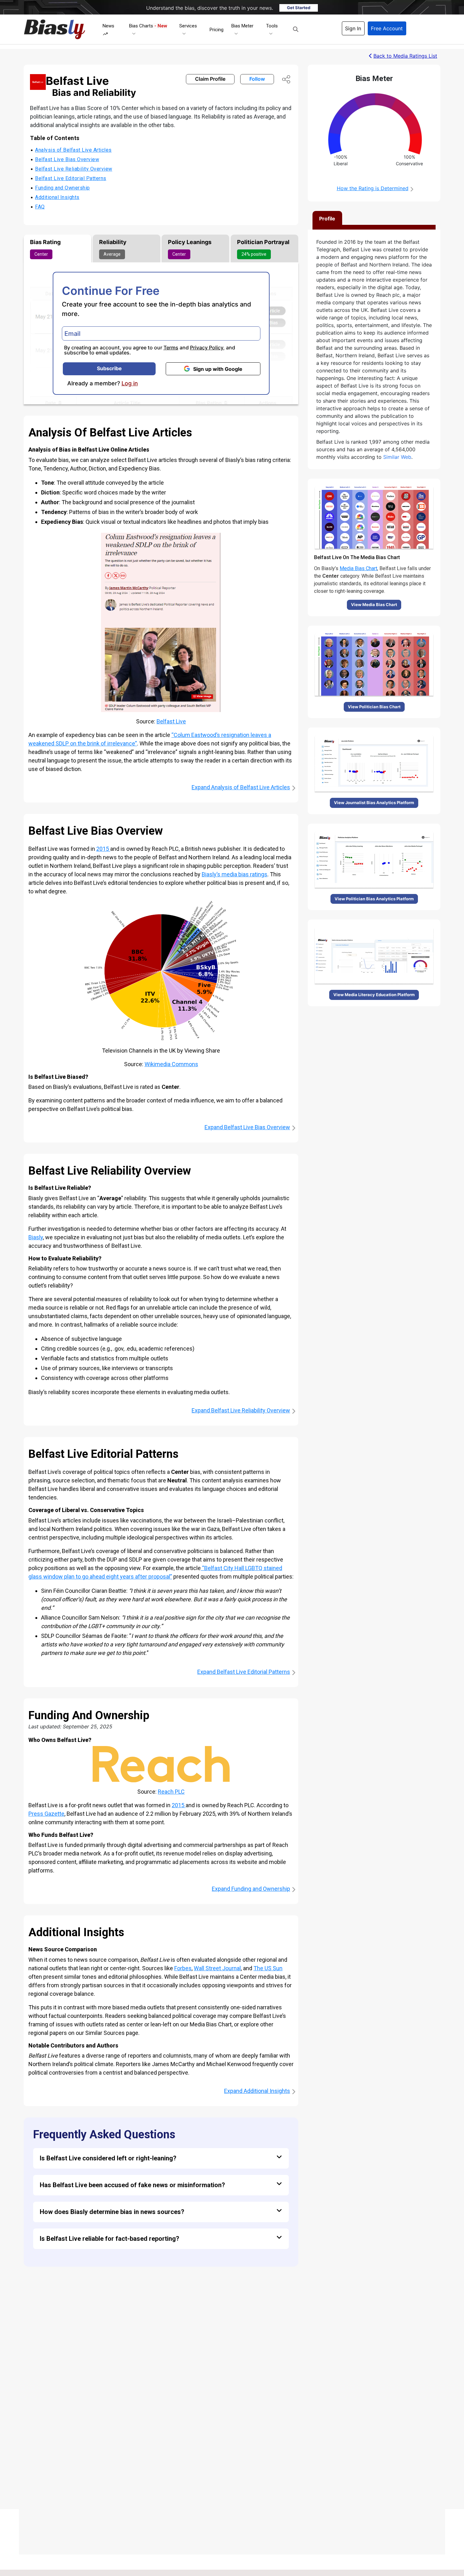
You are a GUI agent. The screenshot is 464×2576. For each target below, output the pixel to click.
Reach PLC (171, 1792)
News (108, 26)
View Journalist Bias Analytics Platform (374, 803)
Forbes (183, 1968)
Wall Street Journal (217, 1968)
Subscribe (109, 368)
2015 (103, 849)
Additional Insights (57, 197)
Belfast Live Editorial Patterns (71, 178)
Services (188, 26)
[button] (296, 29)
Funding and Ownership (62, 188)
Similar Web (397, 457)
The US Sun (268, 1968)
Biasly (36, 1237)
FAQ (40, 207)
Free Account (387, 28)
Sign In (353, 28)
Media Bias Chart (358, 568)
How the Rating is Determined (373, 188)
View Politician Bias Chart (374, 707)
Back (405, 56)
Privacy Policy (207, 348)
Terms (171, 348)
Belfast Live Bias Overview (67, 159)
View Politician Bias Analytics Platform (374, 899)
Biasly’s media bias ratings (235, 874)
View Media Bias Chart (374, 605)
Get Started (299, 8)
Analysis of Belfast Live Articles (73, 150)
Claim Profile (210, 79)
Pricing (217, 30)
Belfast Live (171, 721)
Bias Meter (242, 26)
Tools (272, 26)
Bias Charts (148, 26)
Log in (130, 383)
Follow (257, 79)
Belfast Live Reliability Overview (74, 169)
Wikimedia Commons (171, 1064)
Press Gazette (46, 1814)
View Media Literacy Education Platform (374, 995)
